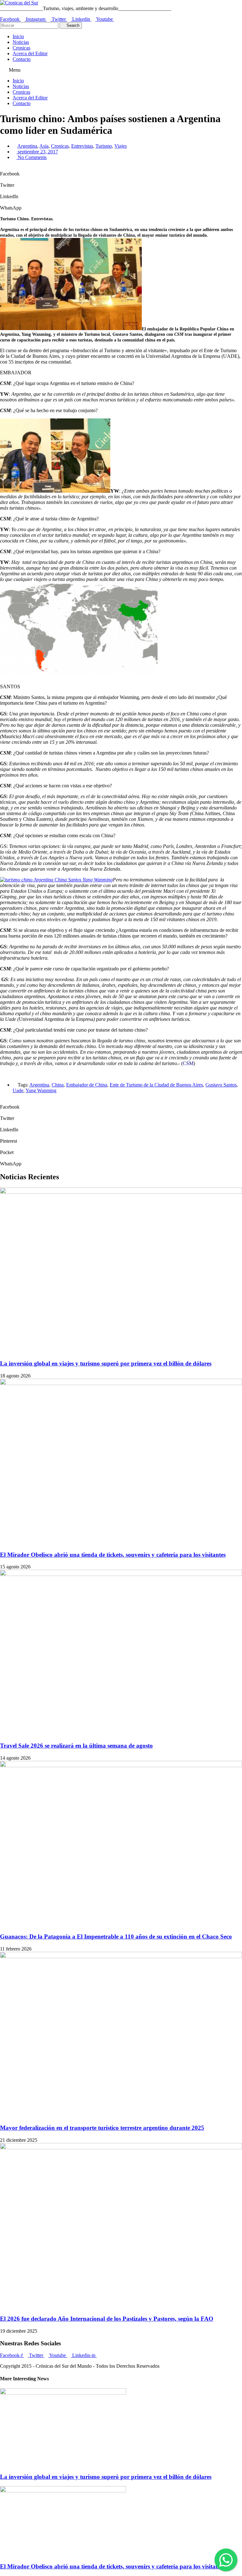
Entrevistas (82, 146)
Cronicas (21, 48)
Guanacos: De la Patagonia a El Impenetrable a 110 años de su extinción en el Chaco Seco (116, 1936)
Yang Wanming (41, 1090)
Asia (44, 146)
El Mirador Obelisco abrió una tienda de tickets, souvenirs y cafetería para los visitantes (113, 1555)
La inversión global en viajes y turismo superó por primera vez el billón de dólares (106, 1363)
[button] (121, 70)
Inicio (18, 36)
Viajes (121, 146)
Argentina (27, 146)
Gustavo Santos (221, 1085)
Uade (18, 1090)
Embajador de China (87, 1085)
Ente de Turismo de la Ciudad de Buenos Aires (156, 1085)
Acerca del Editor (30, 53)
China (58, 1085)
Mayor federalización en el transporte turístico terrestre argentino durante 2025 (102, 2128)
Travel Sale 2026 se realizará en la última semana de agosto (76, 1746)
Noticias (21, 42)
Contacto (22, 59)
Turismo (104, 146)
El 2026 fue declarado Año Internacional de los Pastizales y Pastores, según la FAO (107, 2319)
